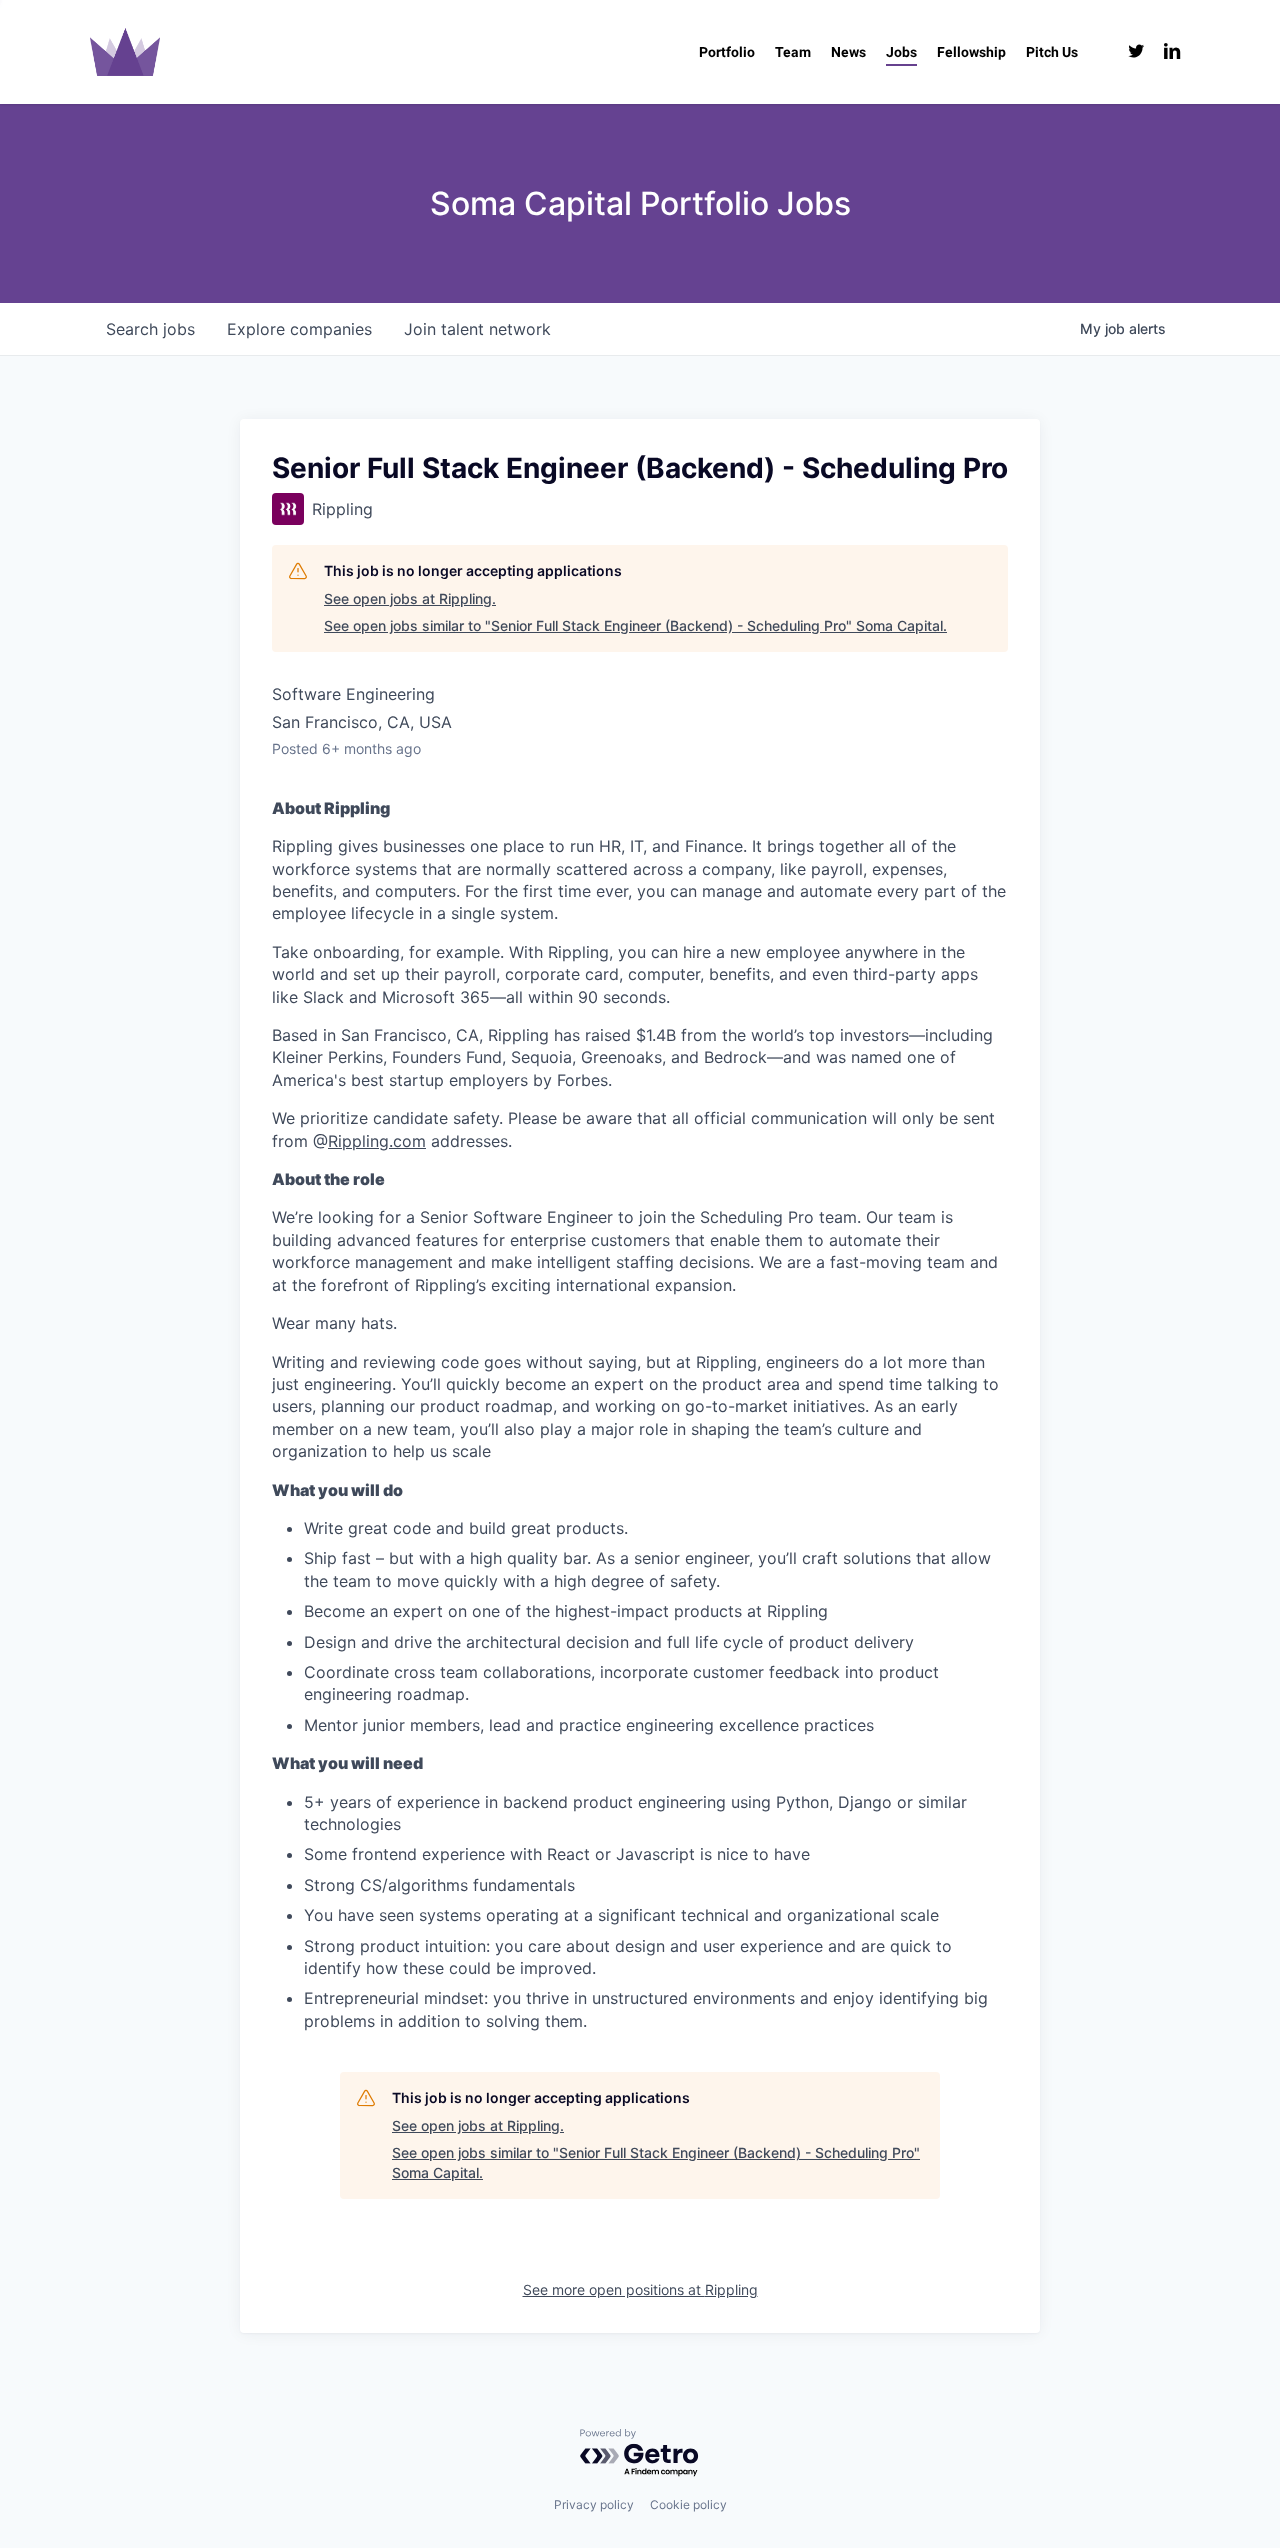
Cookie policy (688, 2504)
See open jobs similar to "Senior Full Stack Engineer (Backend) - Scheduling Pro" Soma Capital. (635, 625)
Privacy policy (594, 2504)
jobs (150, 329)
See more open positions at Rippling (640, 2289)
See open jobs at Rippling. (410, 598)
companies (299, 329)
